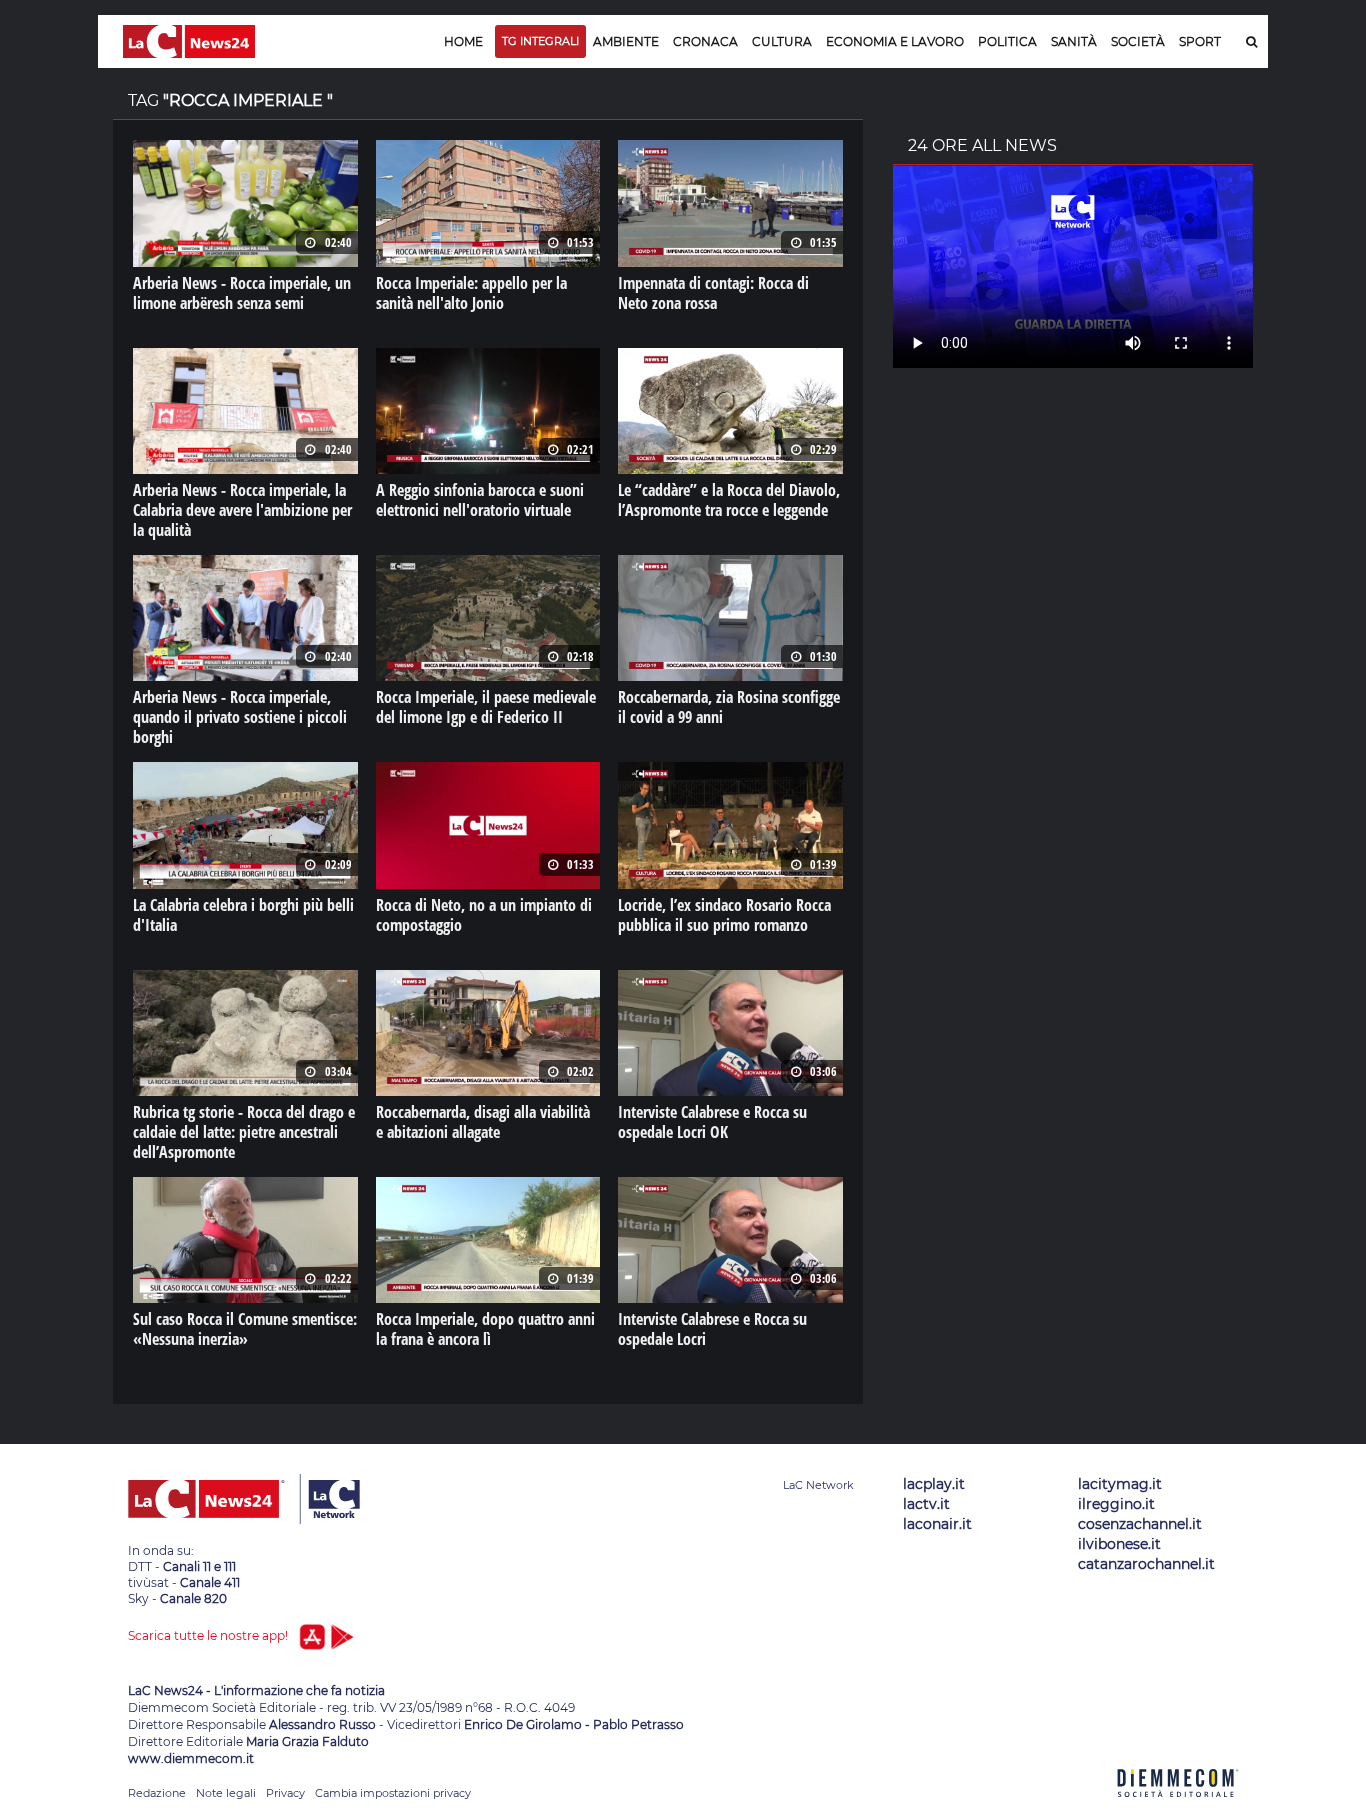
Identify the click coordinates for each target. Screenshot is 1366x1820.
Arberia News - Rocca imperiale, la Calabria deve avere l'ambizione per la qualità (242, 510)
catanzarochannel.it (1146, 1564)
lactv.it (926, 1504)
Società (1138, 41)
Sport (1200, 41)
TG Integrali (540, 41)
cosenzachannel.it (1140, 1524)
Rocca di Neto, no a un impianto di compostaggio (484, 915)
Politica (1007, 41)
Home (463, 41)
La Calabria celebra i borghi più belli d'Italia (243, 915)
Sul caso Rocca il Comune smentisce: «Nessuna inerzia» (245, 1329)
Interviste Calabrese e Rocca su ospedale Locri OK (712, 1122)
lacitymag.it (1120, 1484)
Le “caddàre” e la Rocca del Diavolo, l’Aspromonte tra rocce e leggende (729, 500)
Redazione (157, 1793)
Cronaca (705, 41)
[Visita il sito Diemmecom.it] (1178, 1808)
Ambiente (626, 41)
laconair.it (937, 1524)
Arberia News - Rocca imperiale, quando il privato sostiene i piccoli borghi (240, 717)
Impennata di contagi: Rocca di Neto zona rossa (713, 293)
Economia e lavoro (895, 41)
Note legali (226, 1793)
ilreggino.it (1116, 1504)
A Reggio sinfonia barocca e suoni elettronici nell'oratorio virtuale (480, 500)
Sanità (1074, 41)
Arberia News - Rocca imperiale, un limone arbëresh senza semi (242, 293)
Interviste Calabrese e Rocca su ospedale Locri (712, 1329)
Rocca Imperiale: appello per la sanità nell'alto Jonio (471, 293)
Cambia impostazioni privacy (393, 1793)
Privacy (285, 1793)
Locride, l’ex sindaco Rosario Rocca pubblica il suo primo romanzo (724, 915)
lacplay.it (934, 1484)
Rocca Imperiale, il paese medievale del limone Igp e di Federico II (486, 707)
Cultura (782, 41)
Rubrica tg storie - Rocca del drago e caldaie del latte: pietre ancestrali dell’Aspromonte (244, 1132)
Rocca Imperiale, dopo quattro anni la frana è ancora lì (485, 1329)
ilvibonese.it (1119, 1544)
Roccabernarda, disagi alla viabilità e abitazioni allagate (483, 1122)
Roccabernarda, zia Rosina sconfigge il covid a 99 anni (729, 707)
